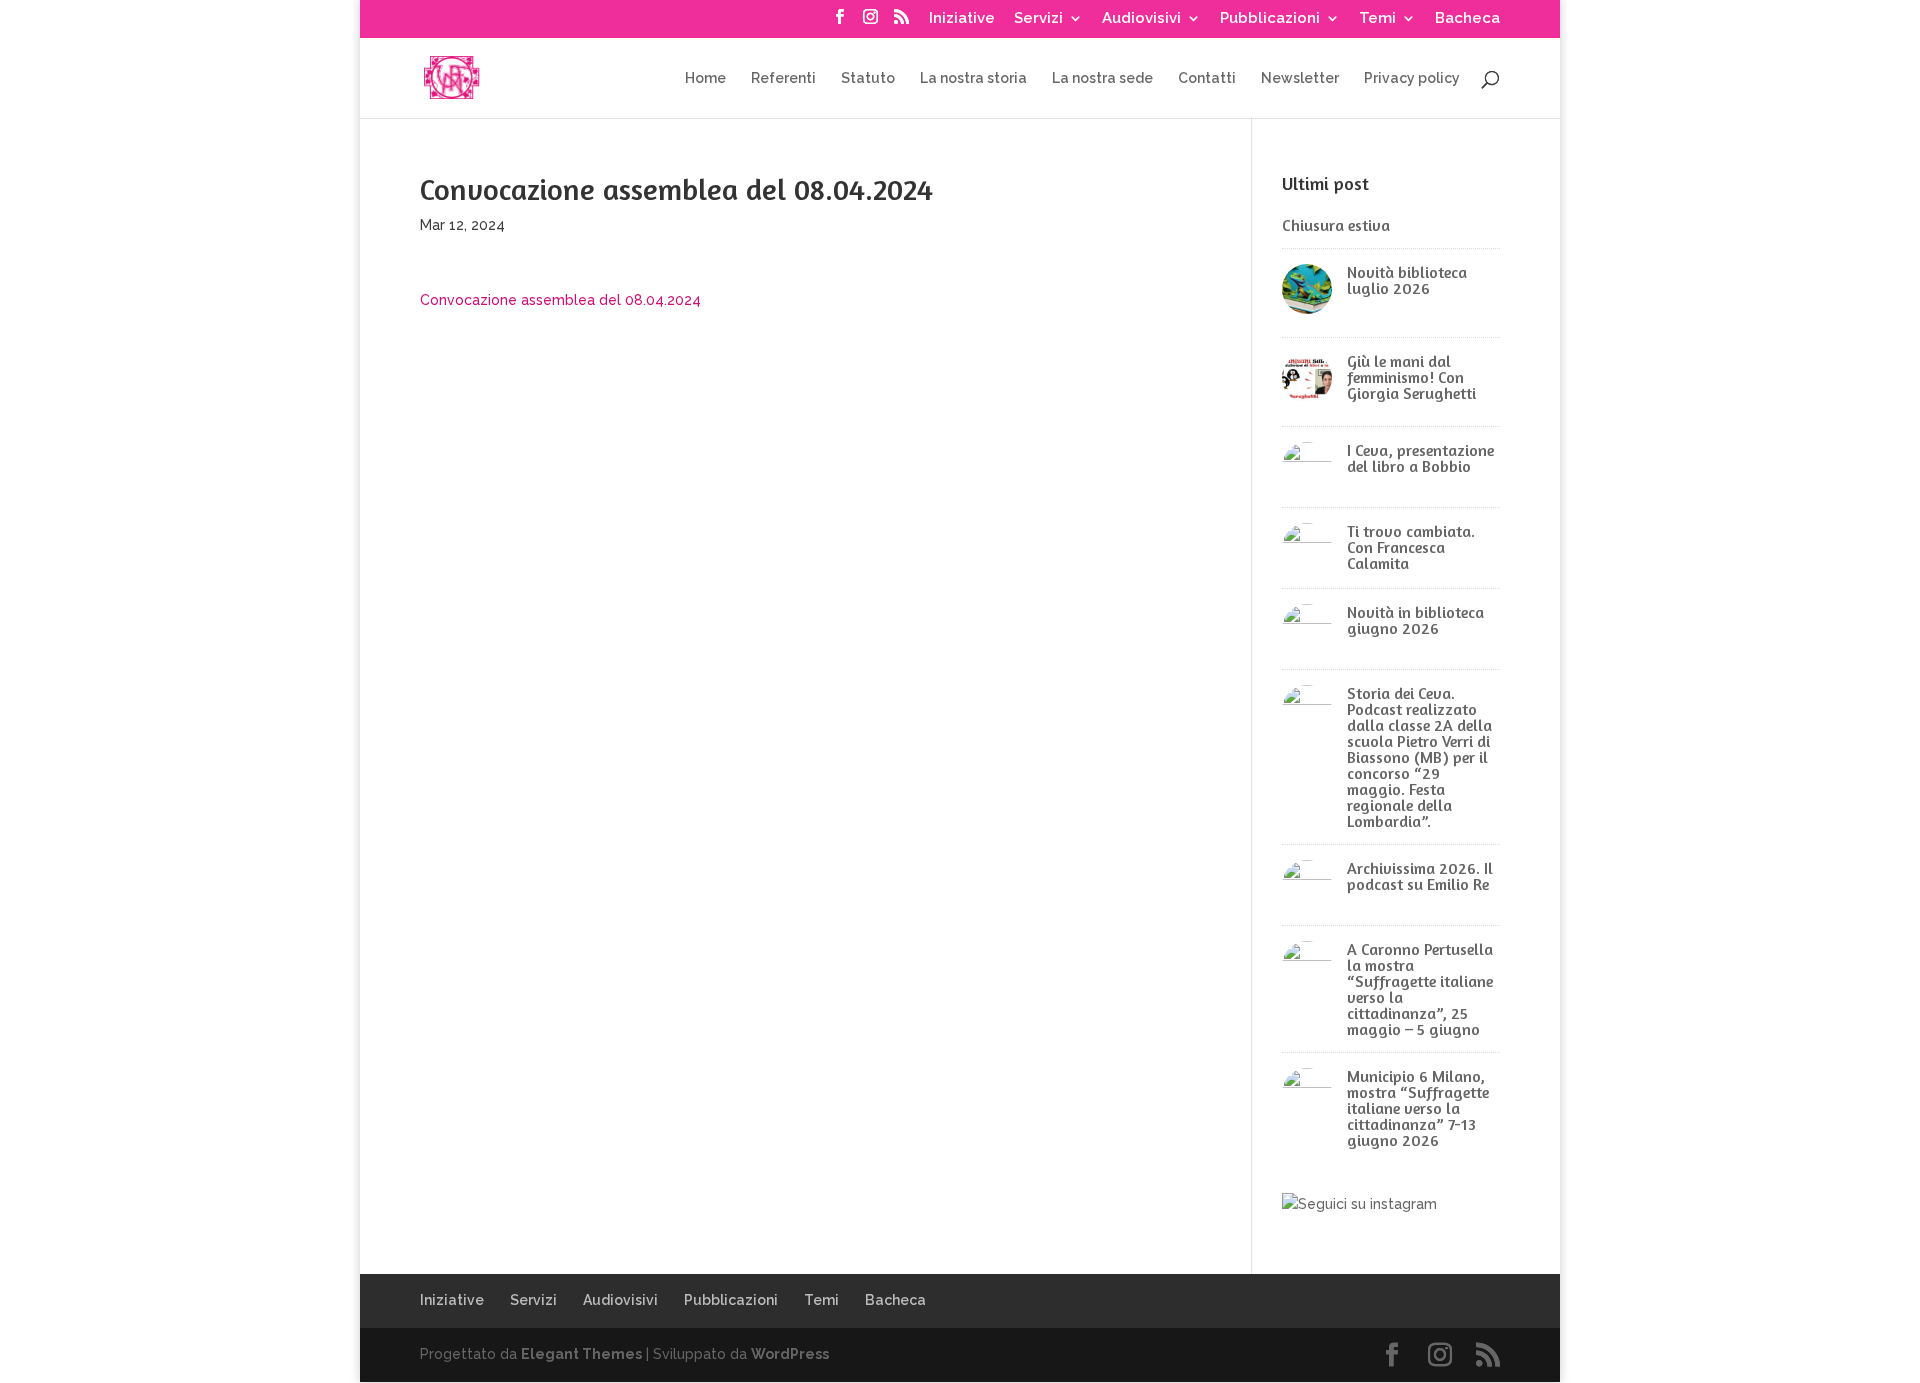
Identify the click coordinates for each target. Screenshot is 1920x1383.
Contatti (1207, 78)
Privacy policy (1412, 78)
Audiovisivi (1141, 19)
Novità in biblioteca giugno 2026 (1415, 620)
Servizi (1038, 19)
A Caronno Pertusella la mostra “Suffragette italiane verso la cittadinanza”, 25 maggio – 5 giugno (1420, 989)
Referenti (783, 78)
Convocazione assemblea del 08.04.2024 (560, 300)
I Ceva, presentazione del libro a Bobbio (1420, 458)
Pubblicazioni (1270, 19)
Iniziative (962, 19)
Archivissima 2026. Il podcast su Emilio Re (1420, 876)
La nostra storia (973, 78)
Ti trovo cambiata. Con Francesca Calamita (1411, 547)
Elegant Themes (581, 1354)
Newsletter (1300, 78)
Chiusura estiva (1336, 225)
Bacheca (1467, 19)
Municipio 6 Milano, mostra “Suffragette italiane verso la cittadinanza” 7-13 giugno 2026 (1418, 1108)
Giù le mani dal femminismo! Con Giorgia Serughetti (1411, 377)
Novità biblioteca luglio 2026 (1407, 280)
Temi (1377, 19)
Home (705, 78)
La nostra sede (1102, 78)
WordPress (790, 1354)
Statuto (868, 78)
